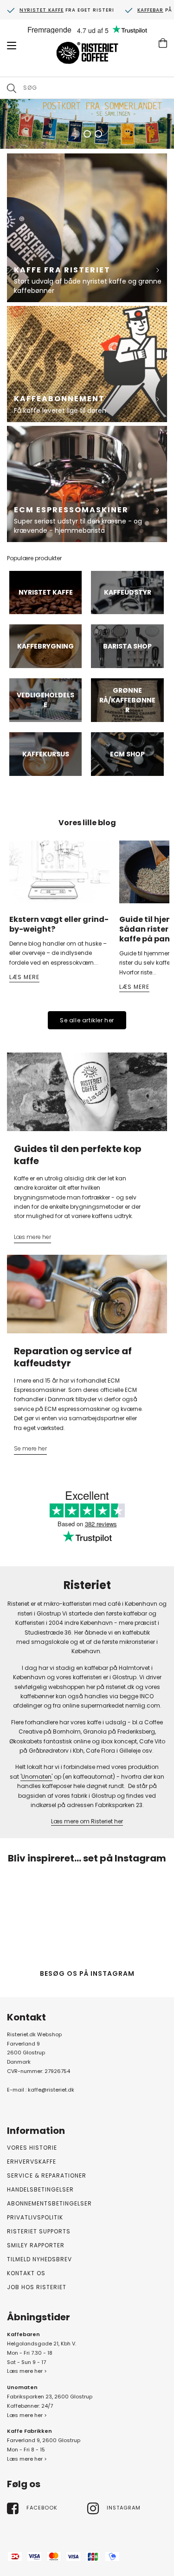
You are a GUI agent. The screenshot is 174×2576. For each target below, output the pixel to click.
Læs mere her (32, 1237)
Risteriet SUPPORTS (39, 2231)
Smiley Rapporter (36, 2245)
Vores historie (32, 2148)
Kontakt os (26, 2273)
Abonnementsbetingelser (49, 2203)
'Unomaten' (36, 1777)
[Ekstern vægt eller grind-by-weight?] (60, 872)
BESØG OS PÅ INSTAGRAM (87, 1973)
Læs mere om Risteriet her (87, 1821)
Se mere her (30, 1448)
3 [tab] (98, 134)
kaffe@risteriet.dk (51, 2090)
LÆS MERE (24, 977)
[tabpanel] (87, 124)
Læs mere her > (27, 2371)
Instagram (124, 2508)
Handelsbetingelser (40, 2189)
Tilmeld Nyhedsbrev (39, 2259)
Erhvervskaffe (32, 2162)
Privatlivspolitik (35, 2217)
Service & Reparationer (47, 2175)
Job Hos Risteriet (37, 2287)
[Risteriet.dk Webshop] (87, 54)
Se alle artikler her (87, 1020)
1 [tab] (76, 134)
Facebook (42, 2508)
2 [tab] (87, 134)
